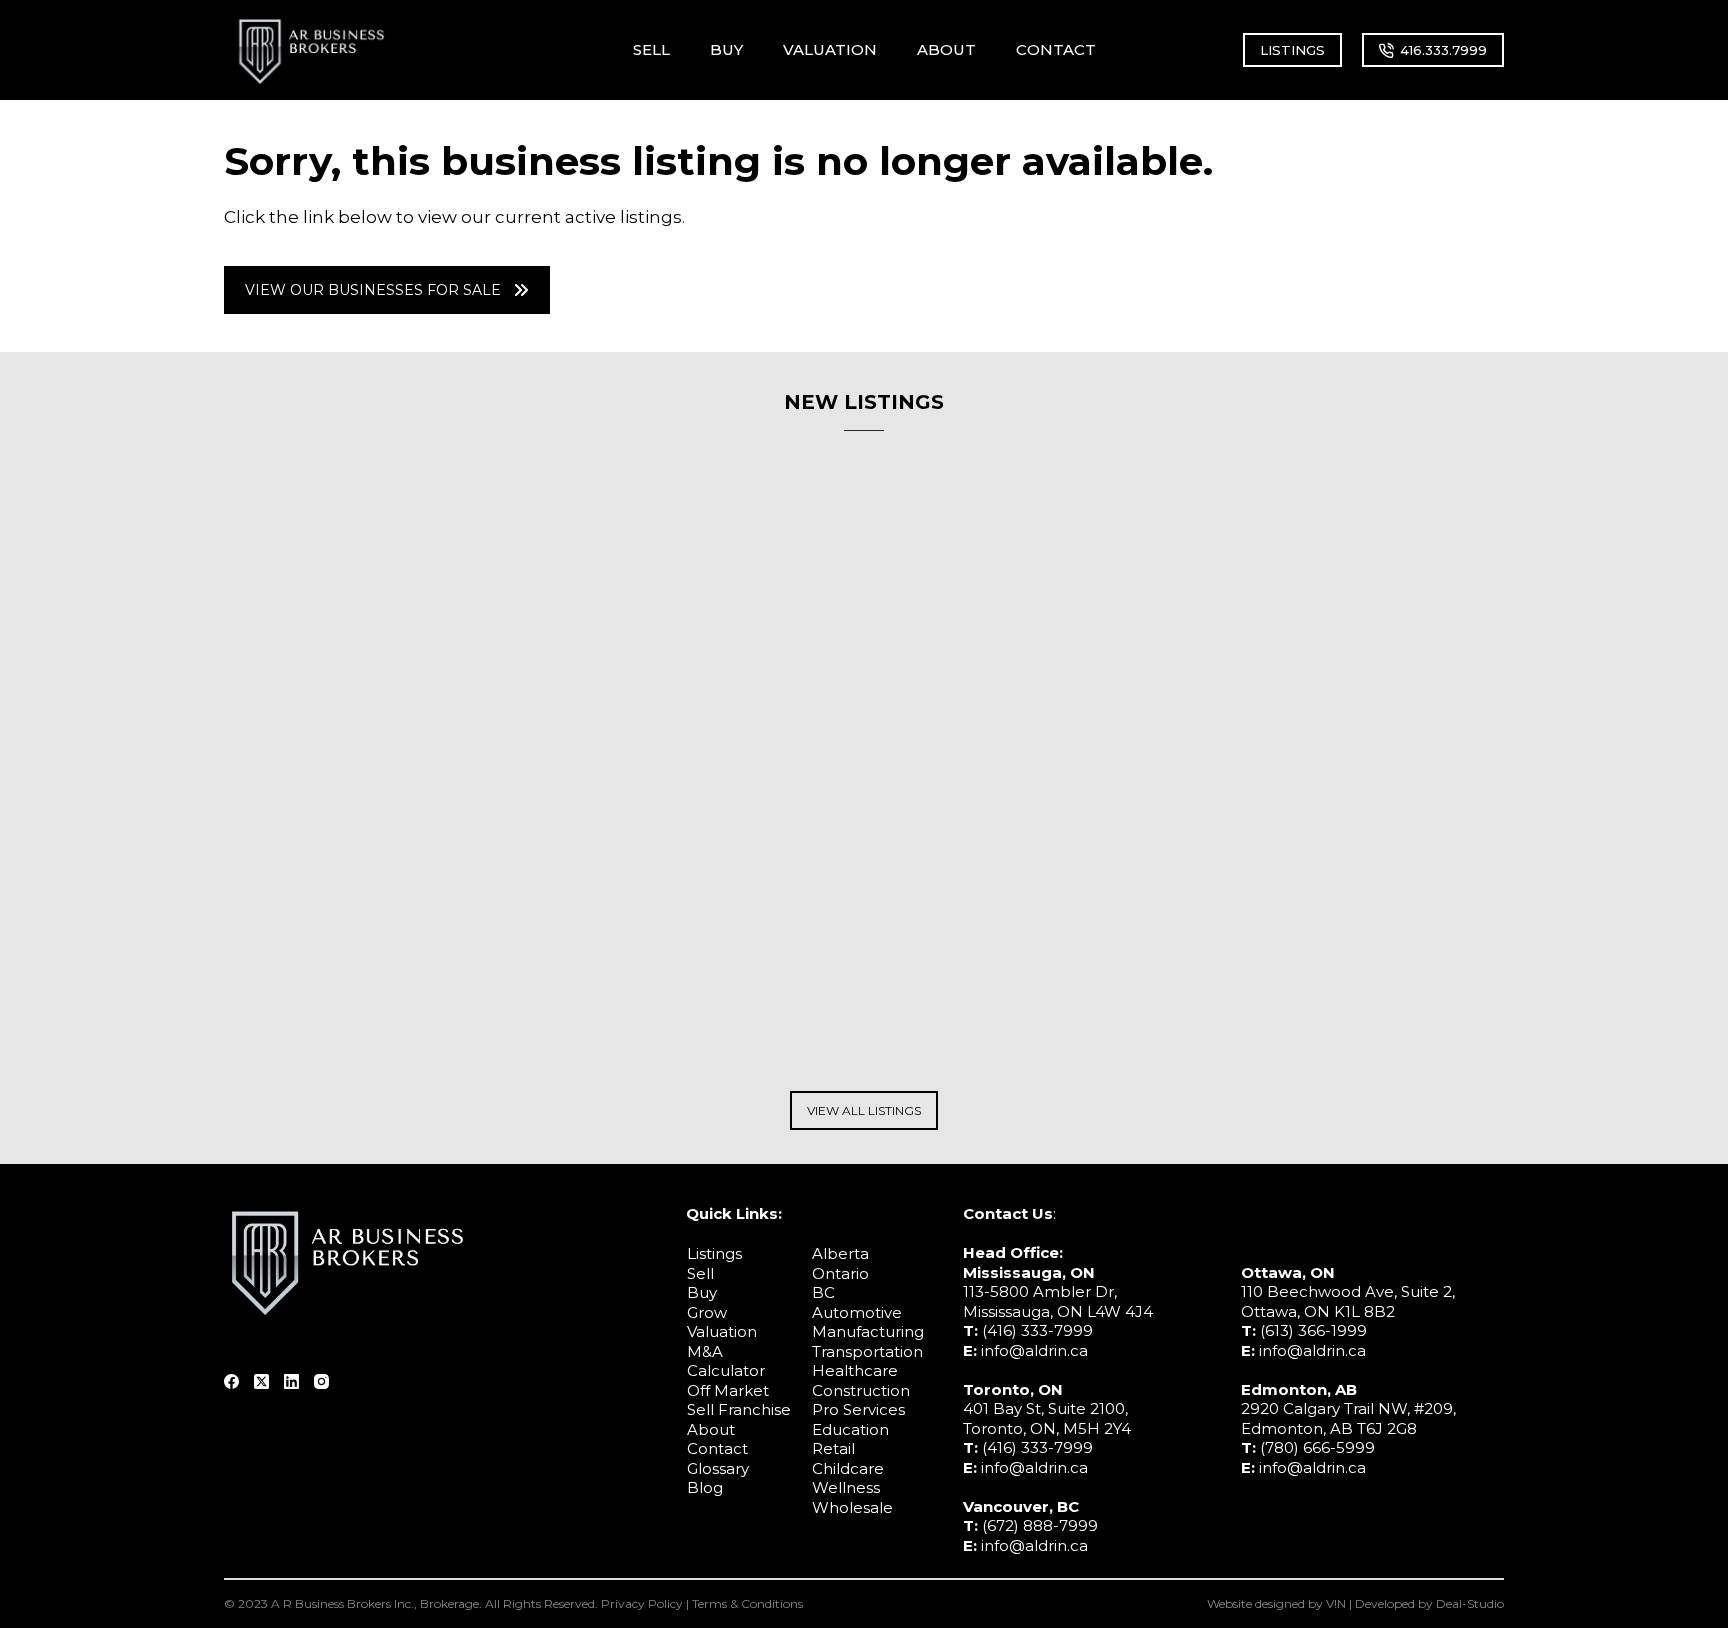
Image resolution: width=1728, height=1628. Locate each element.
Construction (861, 1390)
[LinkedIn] (291, 1381)
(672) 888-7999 (1040, 1525)
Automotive (857, 1312)
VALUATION (830, 49)
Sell (700, 1273)
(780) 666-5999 (1317, 1447)
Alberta (840, 1253)
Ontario (840, 1273)
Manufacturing (868, 1331)
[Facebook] (231, 1381)
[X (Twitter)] (261, 1381)
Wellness (846, 1487)
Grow (707, 1312)
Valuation (722, 1331)
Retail (833, 1448)
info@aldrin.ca (1034, 1350)
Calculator (726, 1370)
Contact (717, 1448)
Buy (702, 1292)
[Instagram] (321, 1381)
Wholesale (852, 1507)
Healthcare (855, 1370)
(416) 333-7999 (1037, 1330)
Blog (705, 1487)
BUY (726, 49)
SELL (651, 49)
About (711, 1429)
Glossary (718, 1468)
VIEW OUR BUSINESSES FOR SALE (373, 290)
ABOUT (946, 49)
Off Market (728, 1390)
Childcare (848, 1468)
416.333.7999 (1443, 50)
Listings (714, 1253)
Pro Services (858, 1409)
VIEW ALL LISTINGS (864, 1110)
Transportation (867, 1351)
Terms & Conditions (747, 1603)
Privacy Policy (642, 1603)
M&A (705, 1351)
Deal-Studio (1470, 1603)
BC (823, 1292)
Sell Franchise (739, 1409)
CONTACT (1056, 49)
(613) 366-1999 (1313, 1330)
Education (850, 1429)
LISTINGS (1292, 50)
